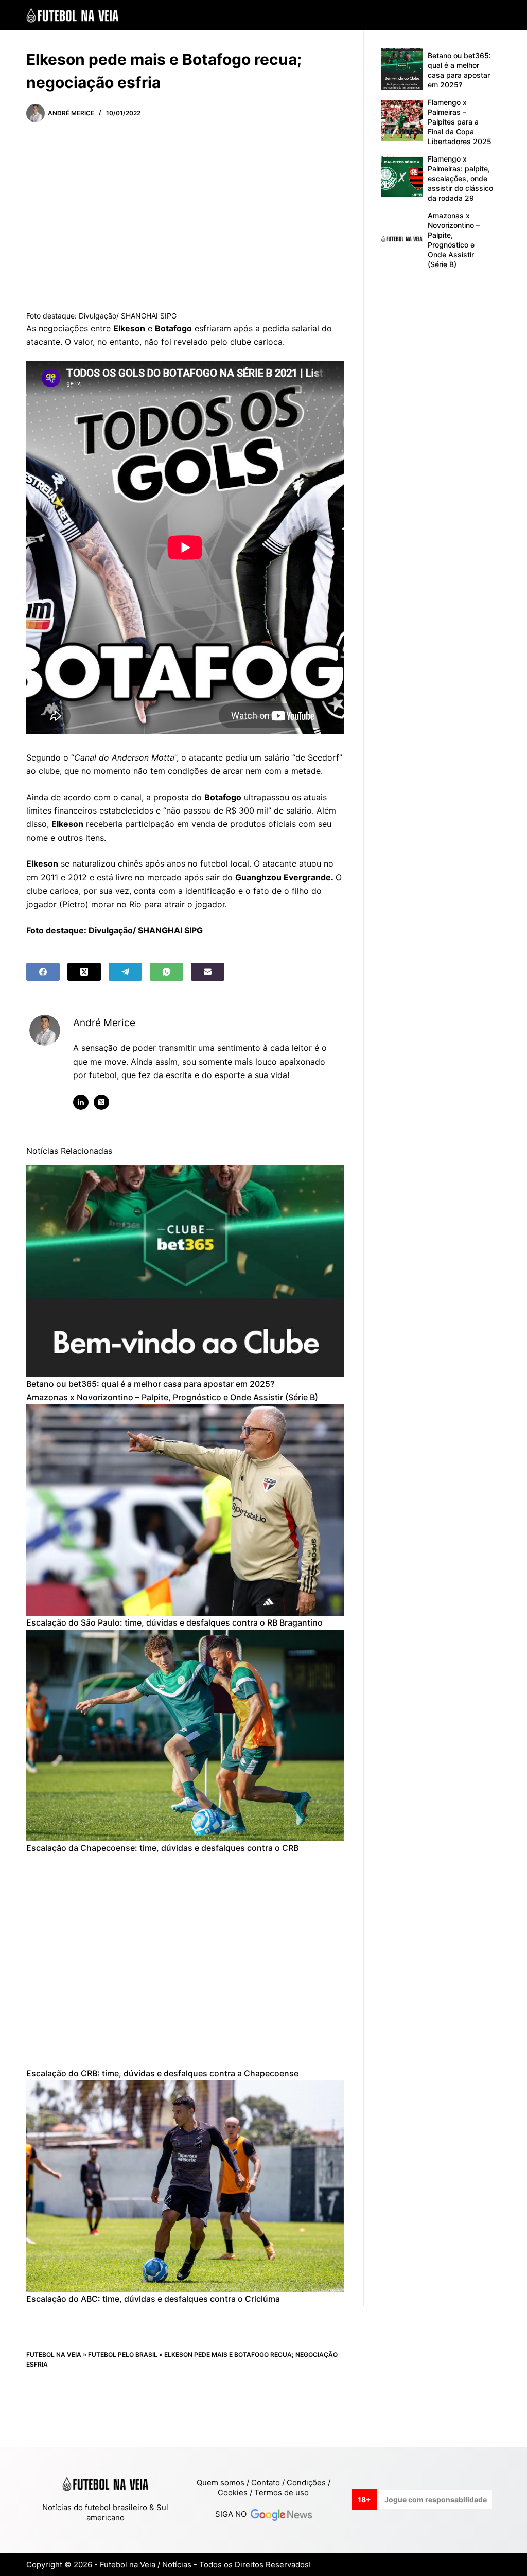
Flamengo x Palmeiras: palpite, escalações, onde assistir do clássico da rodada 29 (460, 178)
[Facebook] (43, 972)
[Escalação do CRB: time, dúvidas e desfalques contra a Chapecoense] (185, 1961)
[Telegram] (125, 972)
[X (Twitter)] (84, 972)
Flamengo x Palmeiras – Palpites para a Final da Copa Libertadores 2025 (460, 122)
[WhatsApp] (166, 972)
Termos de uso (282, 2492)
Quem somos (221, 2483)
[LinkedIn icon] (81, 1102)
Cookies (233, 2492)
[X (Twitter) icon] (101, 1102)
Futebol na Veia (54, 2354)
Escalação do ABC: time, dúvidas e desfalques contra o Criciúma (153, 2299)
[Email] (208, 972)
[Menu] (496, 15)
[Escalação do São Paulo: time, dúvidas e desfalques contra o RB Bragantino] (185, 1510)
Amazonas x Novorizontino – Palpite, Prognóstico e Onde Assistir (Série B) (172, 1397)
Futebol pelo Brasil (123, 2354)
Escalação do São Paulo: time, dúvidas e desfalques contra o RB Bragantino (174, 1622)
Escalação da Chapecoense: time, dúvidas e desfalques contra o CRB (162, 1848)
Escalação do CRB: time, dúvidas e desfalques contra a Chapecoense (162, 2073)
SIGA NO (233, 2515)
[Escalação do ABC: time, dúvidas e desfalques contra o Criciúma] (185, 2186)
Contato (266, 2483)
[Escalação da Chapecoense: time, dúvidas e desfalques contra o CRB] (185, 1736)
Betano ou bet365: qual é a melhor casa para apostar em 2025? (150, 1384)
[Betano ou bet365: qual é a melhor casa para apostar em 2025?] (185, 1271)
